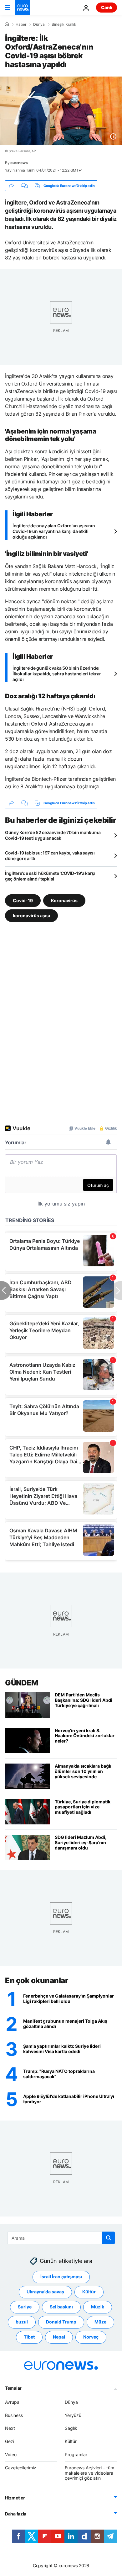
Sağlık (71, 2428)
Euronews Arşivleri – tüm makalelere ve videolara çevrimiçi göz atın (89, 2473)
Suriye (25, 2307)
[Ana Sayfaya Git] (23, 8)
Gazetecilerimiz (21, 2468)
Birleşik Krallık (64, 24)
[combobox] (61, 2238)
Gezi (10, 2441)
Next (10, 2428)
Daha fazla (16, 2514)
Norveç (91, 2337)
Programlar (76, 2454)
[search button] (109, 2238)
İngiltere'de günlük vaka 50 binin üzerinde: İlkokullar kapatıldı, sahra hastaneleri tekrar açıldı (57, 674)
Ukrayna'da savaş (45, 2292)
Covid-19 (23, 900)
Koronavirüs (64, 900)
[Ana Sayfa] (7, 24)
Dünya (39, 24)
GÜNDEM (21, 1683)
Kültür (89, 2292)
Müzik (98, 2307)
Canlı (107, 7)
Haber (21, 24)
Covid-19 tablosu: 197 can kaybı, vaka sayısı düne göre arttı (50, 856)
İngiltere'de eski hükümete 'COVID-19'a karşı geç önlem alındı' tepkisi (50, 876)
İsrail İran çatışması (61, 2277)
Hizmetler (15, 2498)
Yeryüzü (73, 2415)
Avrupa (12, 2402)
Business (14, 2415)
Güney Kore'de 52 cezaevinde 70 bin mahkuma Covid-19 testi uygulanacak (53, 835)
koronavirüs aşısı (31, 915)
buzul (22, 2322)
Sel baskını (61, 2307)
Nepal (59, 2337)
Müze (100, 2322)
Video (11, 2454)
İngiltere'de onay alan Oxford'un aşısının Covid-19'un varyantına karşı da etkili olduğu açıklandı (54, 531)
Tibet (29, 2337)
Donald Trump (61, 2322)
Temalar (13, 2388)
